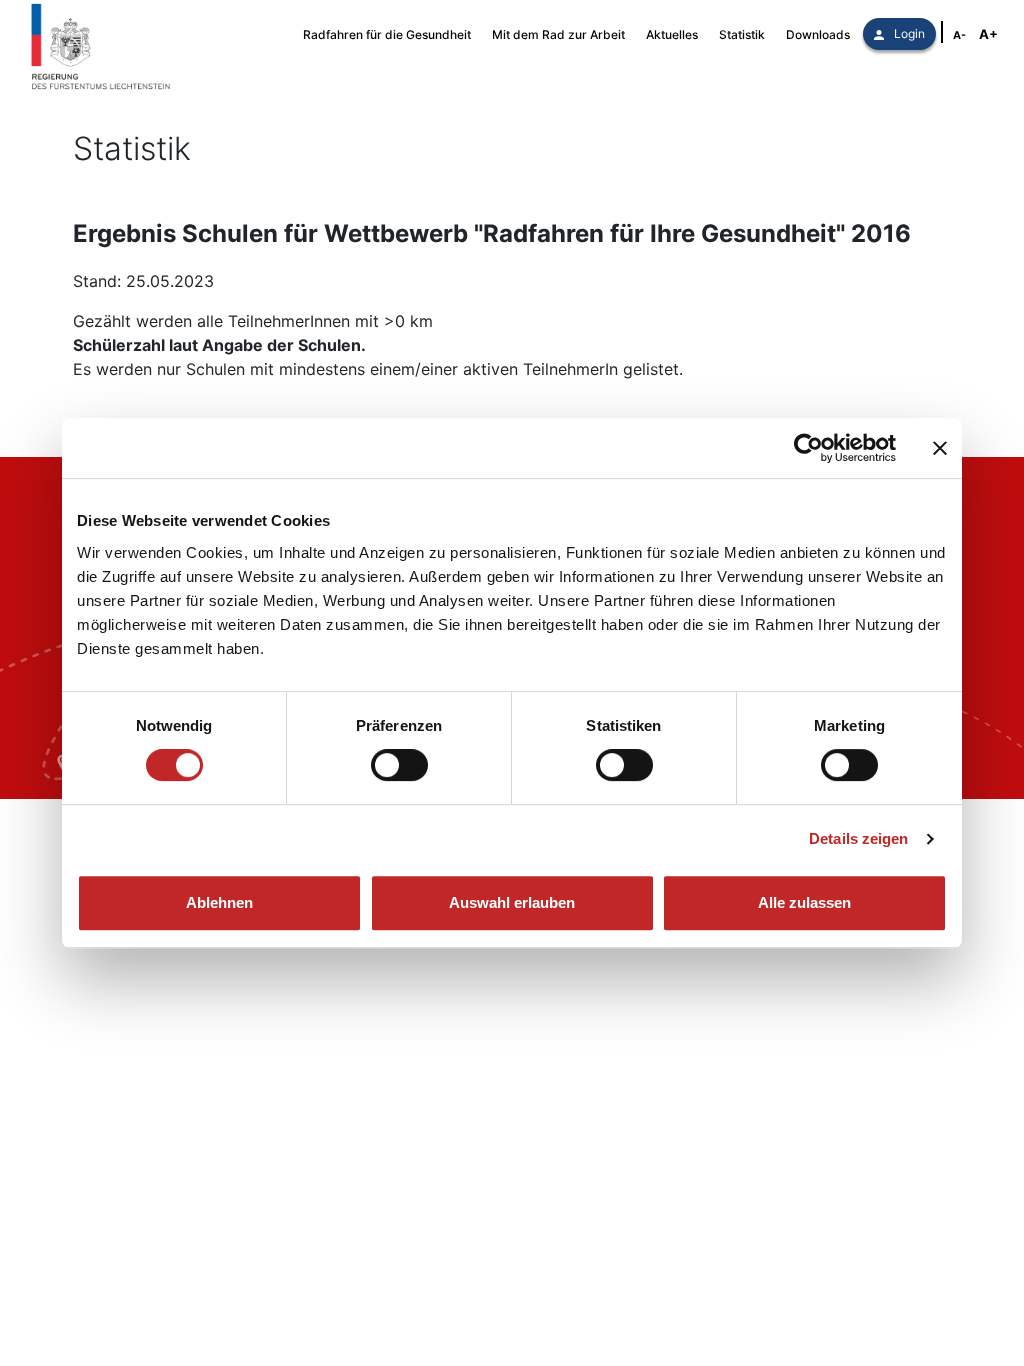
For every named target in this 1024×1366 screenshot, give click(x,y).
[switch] (399, 765)
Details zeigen (858, 838)
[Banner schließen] (940, 448)
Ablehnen (219, 902)
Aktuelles (672, 34)
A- (959, 35)
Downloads (818, 34)
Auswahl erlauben (512, 902)
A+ (988, 34)
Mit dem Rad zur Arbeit (558, 34)
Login (909, 33)
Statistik (742, 34)
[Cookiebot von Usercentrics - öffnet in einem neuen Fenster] (808, 448)
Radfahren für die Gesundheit (387, 34)
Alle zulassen (804, 902)
